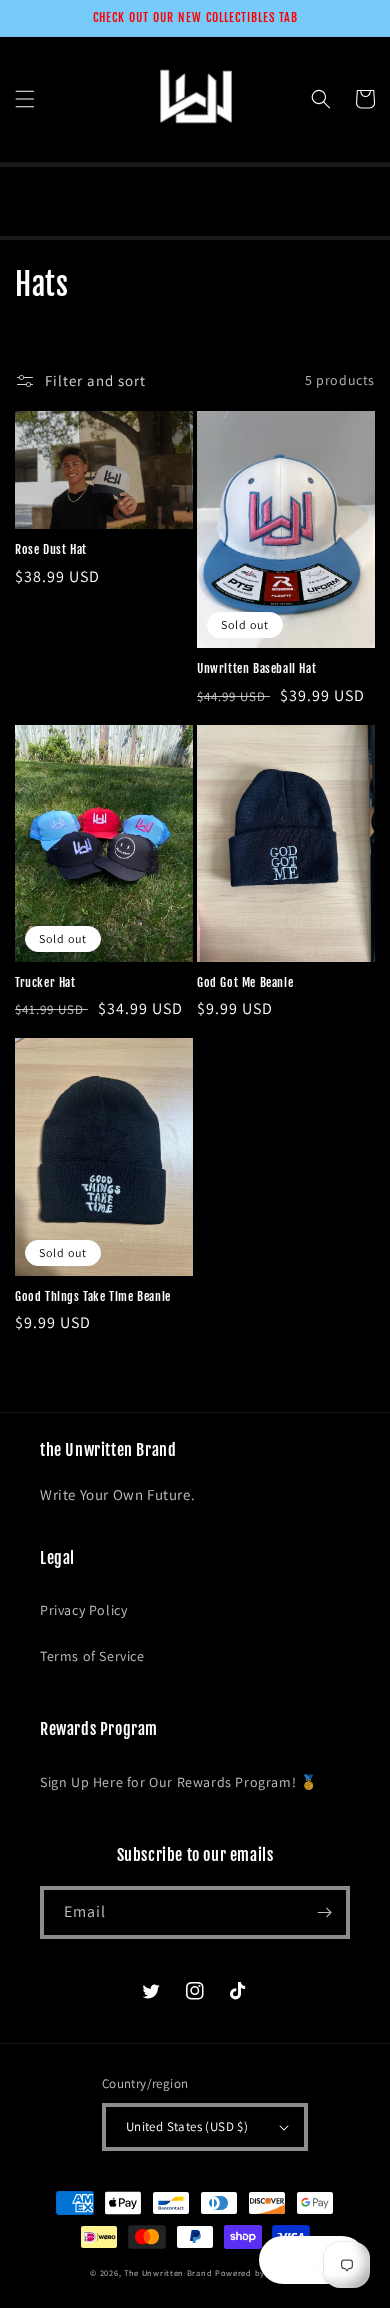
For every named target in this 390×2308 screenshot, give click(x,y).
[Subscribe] (324, 1912)
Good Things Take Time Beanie (93, 1296)
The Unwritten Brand (168, 2272)
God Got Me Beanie (245, 982)
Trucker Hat (45, 982)
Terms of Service (92, 1656)
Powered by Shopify (257, 2272)
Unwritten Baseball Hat (256, 668)
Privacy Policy (83, 1610)
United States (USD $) (187, 2126)
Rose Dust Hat (51, 549)
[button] (25, 99)
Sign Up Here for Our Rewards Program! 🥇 (178, 1782)
